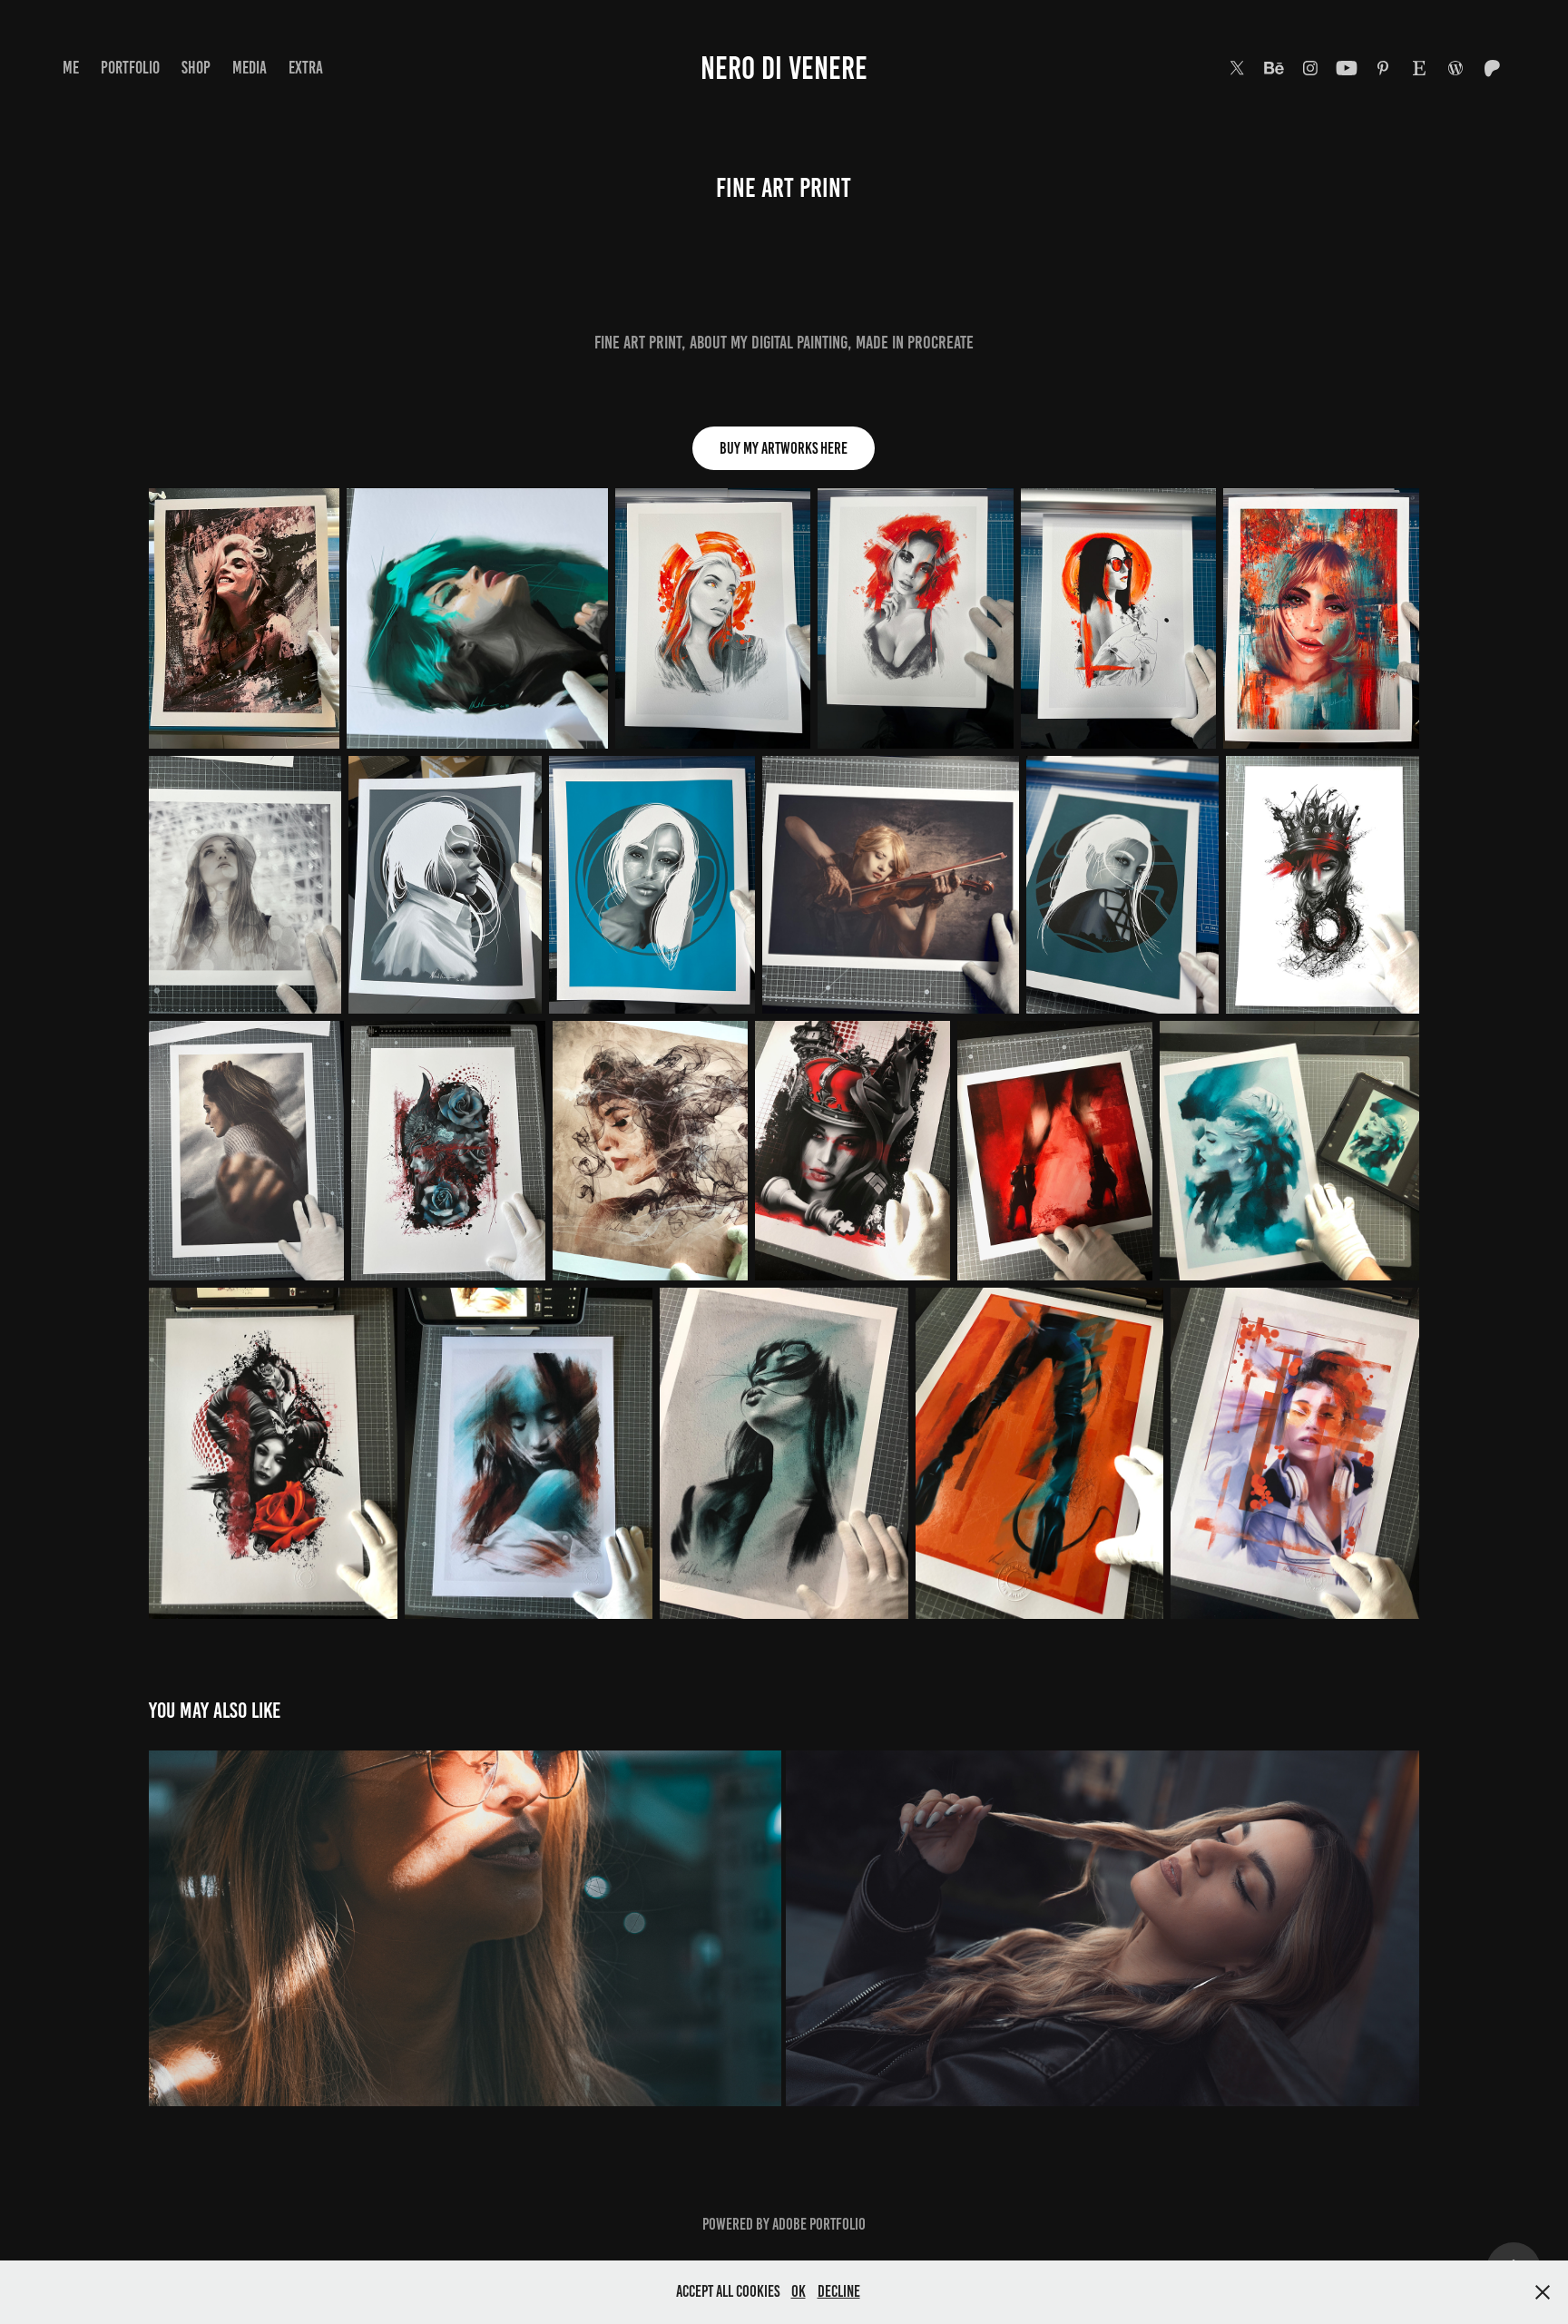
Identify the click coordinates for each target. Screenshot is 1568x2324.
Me (71, 68)
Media (250, 68)
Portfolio (130, 68)
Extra (306, 68)
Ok (799, 2291)
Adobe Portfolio (819, 2224)
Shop (196, 68)
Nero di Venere (784, 68)
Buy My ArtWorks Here (784, 448)
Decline (839, 2291)
